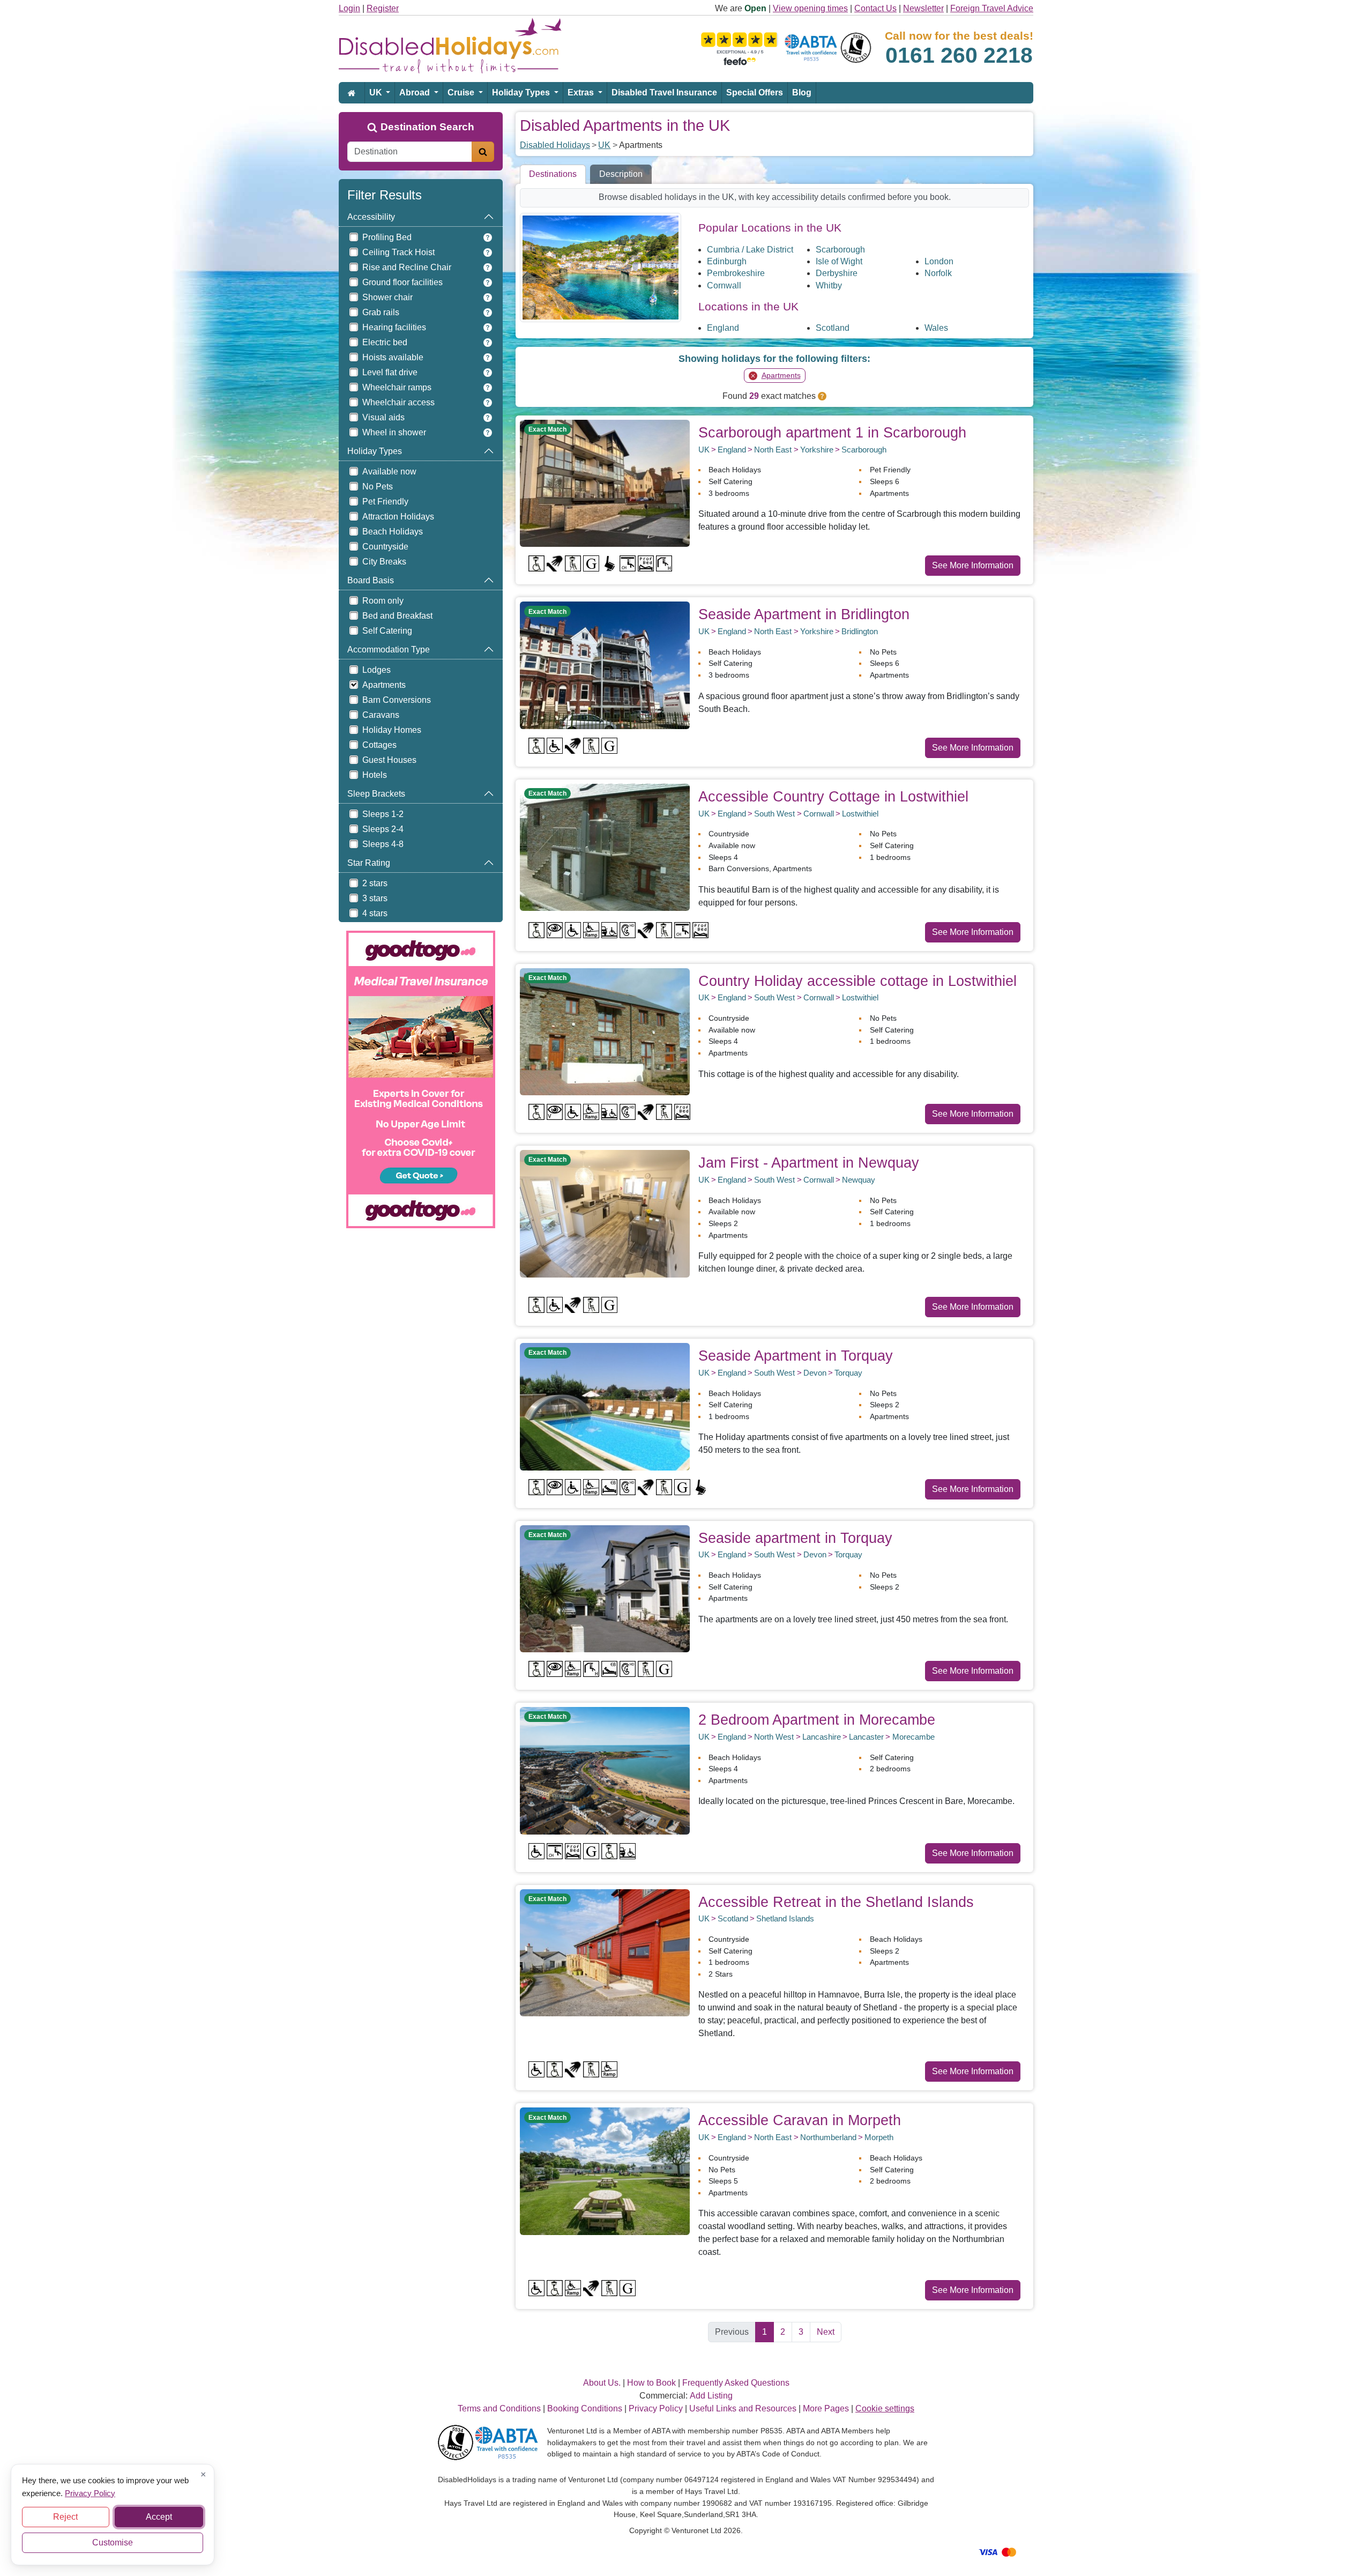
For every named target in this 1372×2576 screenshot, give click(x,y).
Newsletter (923, 8)
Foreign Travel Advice (992, 8)
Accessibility (371, 217)
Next (826, 2332)
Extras (582, 92)
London (939, 261)
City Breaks (384, 562)
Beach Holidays (393, 532)
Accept (159, 2517)
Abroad (416, 92)
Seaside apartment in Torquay (795, 1538)
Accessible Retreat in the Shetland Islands (836, 1902)
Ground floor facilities (402, 282)
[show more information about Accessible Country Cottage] (605, 847)
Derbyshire (837, 273)
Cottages (379, 745)
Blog (802, 92)
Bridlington (860, 631)
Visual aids (383, 417)
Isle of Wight (839, 261)
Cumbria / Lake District (750, 250)
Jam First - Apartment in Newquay (809, 1163)
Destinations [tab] (553, 174)
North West (774, 1737)
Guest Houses (389, 760)
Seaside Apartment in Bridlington (804, 614)
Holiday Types (522, 92)
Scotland (833, 328)
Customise (113, 2542)
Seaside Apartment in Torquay (796, 1356)
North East (773, 450)
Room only (383, 601)
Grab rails (381, 312)
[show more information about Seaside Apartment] (605, 665)
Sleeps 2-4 (383, 829)
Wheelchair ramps (397, 387)
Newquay (859, 1180)
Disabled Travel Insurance (664, 92)
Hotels (375, 775)
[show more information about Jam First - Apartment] (605, 1213)
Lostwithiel (860, 814)
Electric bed (385, 342)
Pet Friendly (385, 502)
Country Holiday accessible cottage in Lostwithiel (857, 981)
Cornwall (724, 285)
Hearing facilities (394, 327)
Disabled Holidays (555, 145)
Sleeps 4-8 (383, 844)
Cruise (462, 92)
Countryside (385, 547)
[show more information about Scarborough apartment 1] (605, 483)
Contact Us (875, 8)
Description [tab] (621, 174)
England (723, 328)
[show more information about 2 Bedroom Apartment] (605, 1770)
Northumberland (828, 2137)
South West (774, 814)
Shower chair (387, 297)
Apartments (384, 685)
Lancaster (866, 1737)
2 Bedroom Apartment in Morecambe (817, 1720)
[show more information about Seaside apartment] (605, 1588)
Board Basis (371, 580)
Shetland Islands (785, 1918)
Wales (936, 328)
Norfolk (938, 273)
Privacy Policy (90, 2493)
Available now (389, 472)
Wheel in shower (394, 432)
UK (377, 92)
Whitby (829, 285)
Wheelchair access (398, 402)
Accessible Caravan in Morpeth (800, 2120)
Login (349, 8)
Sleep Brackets (376, 794)
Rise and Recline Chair (407, 267)
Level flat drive (390, 372)
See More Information (973, 565)
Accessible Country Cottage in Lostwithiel (833, 796)
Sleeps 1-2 (383, 814)
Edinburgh (727, 261)
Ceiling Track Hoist (398, 252)
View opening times (810, 8)
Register (383, 8)
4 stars (375, 913)
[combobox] (410, 152)
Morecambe (914, 1737)
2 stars (375, 883)
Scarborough (840, 250)
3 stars (375, 898)
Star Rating (369, 863)
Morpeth (879, 2137)
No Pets (378, 487)
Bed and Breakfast (397, 616)
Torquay (848, 1373)
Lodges (376, 670)
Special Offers (755, 92)
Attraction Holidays (398, 517)
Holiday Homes (392, 730)
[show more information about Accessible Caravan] (605, 2170)
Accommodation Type (389, 649)
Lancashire (822, 1737)
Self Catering (387, 631)
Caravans (381, 715)
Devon (815, 1373)
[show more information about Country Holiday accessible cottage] (605, 1031)
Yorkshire (817, 450)
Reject (65, 2517)
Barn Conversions (397, 700)
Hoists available (393, 357)
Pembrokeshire (736, 273)
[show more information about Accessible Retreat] (605, 1952)
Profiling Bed (387, 237)
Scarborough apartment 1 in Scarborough (832, 432)
